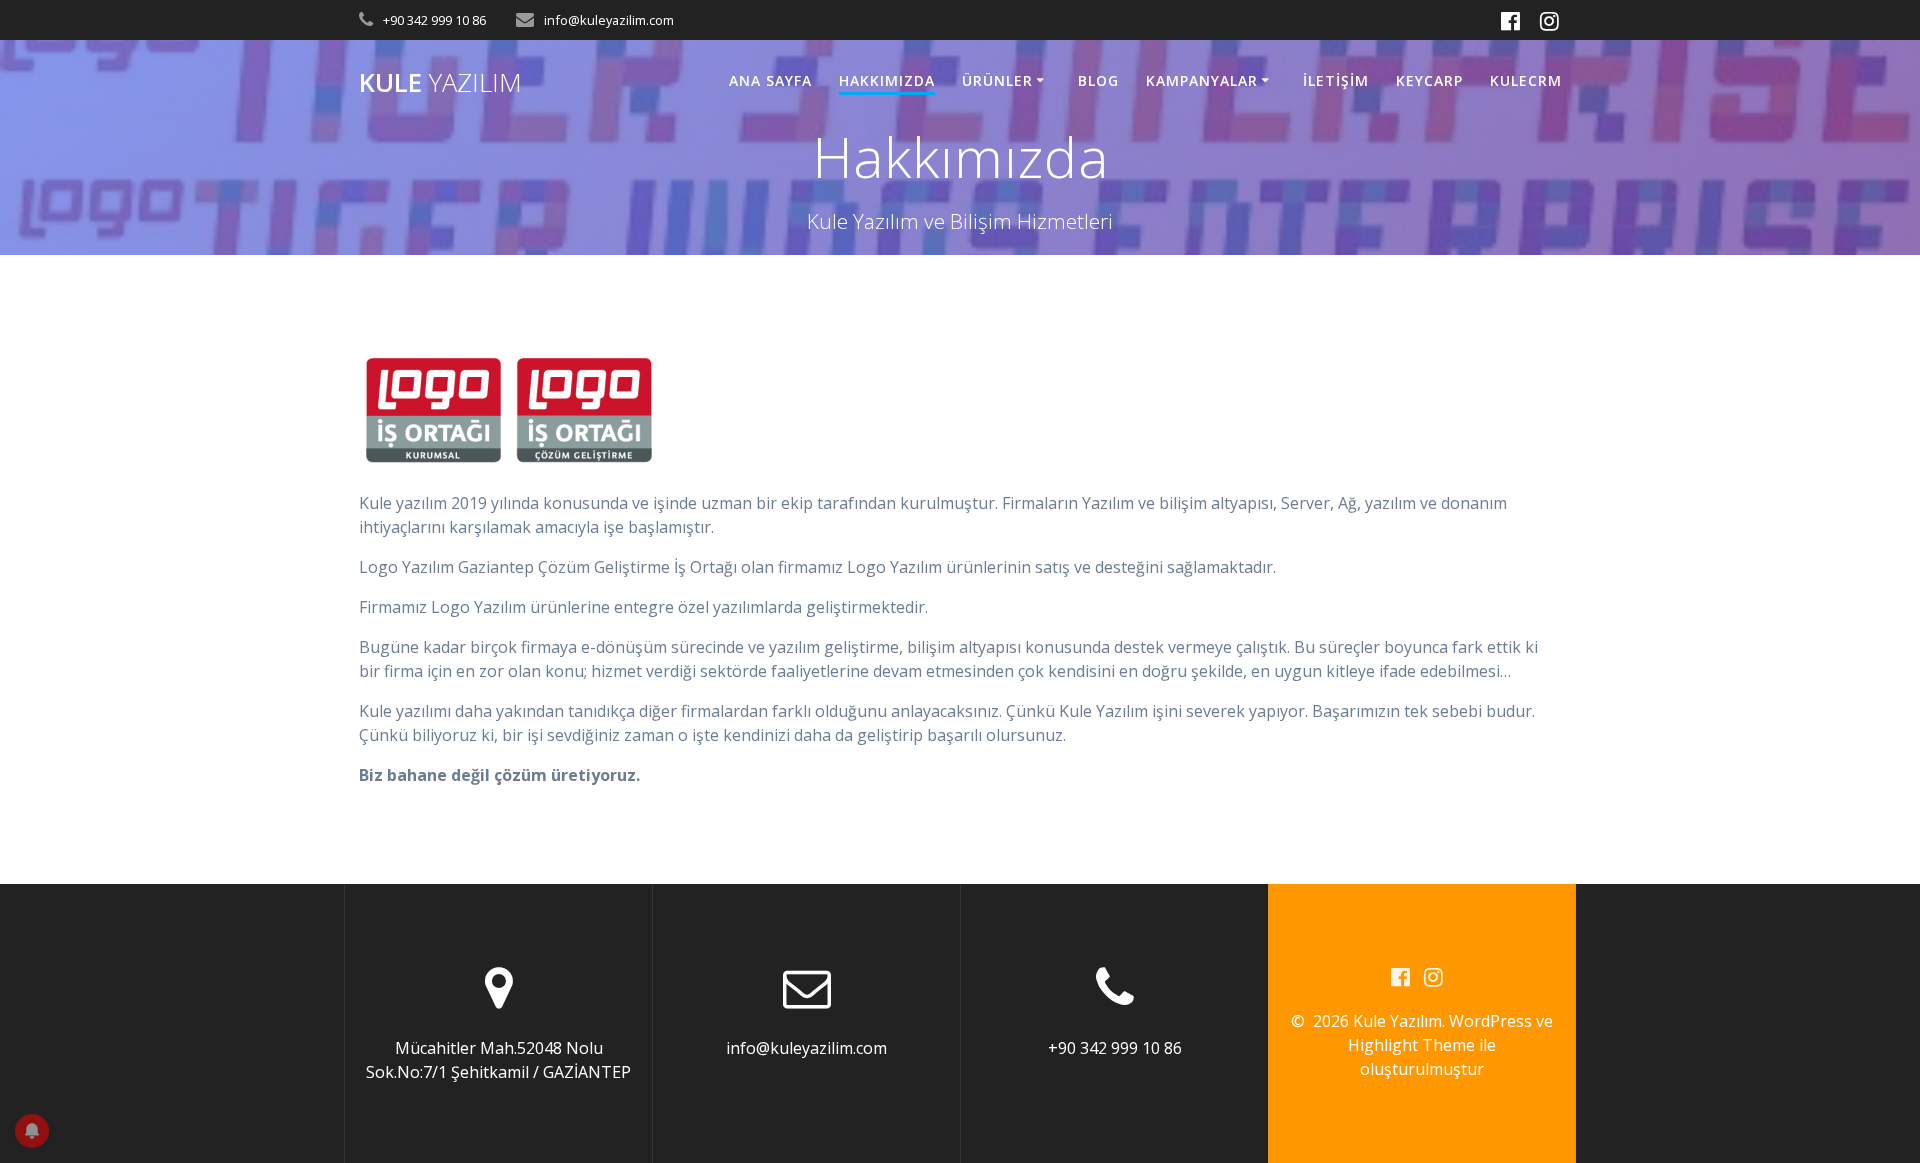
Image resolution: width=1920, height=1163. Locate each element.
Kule (440, 83)
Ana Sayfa (770, 80)
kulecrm (1526, 80)
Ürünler (997, 80)
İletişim (1336, 80)
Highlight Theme (1411, 1045)
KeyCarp (1429, 80)
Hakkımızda (887, 80)
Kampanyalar (1202, 80)
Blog (1098, 80)
